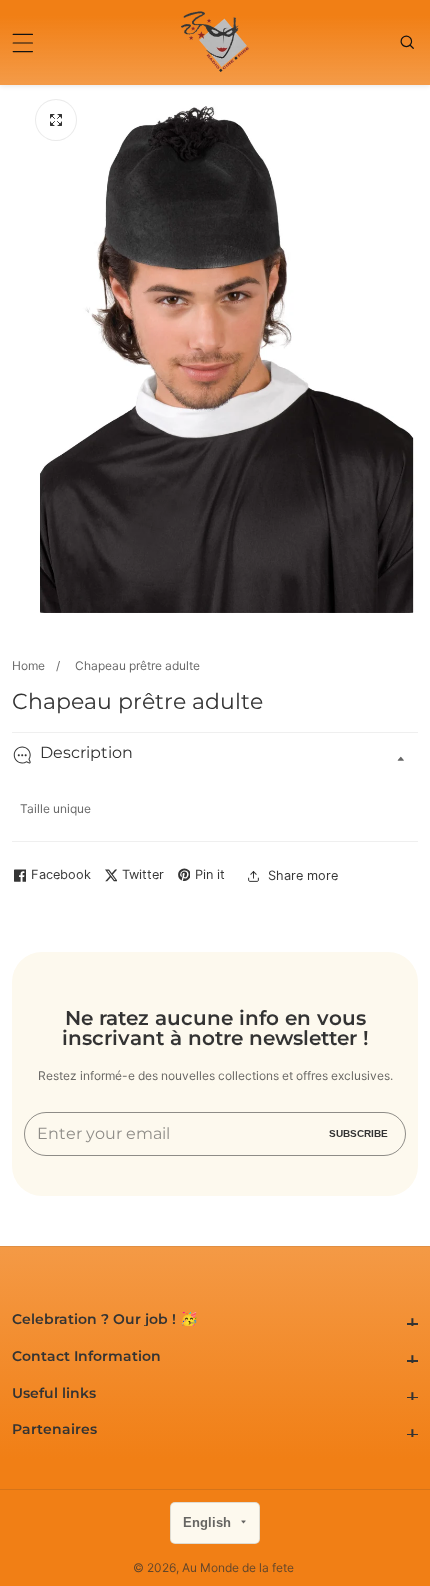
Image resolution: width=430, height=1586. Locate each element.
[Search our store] (409, 42)
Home (28, 665)
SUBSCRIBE (358, 1133)
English (209, 1522)
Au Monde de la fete (238, 1568)
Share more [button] (303, 875)
